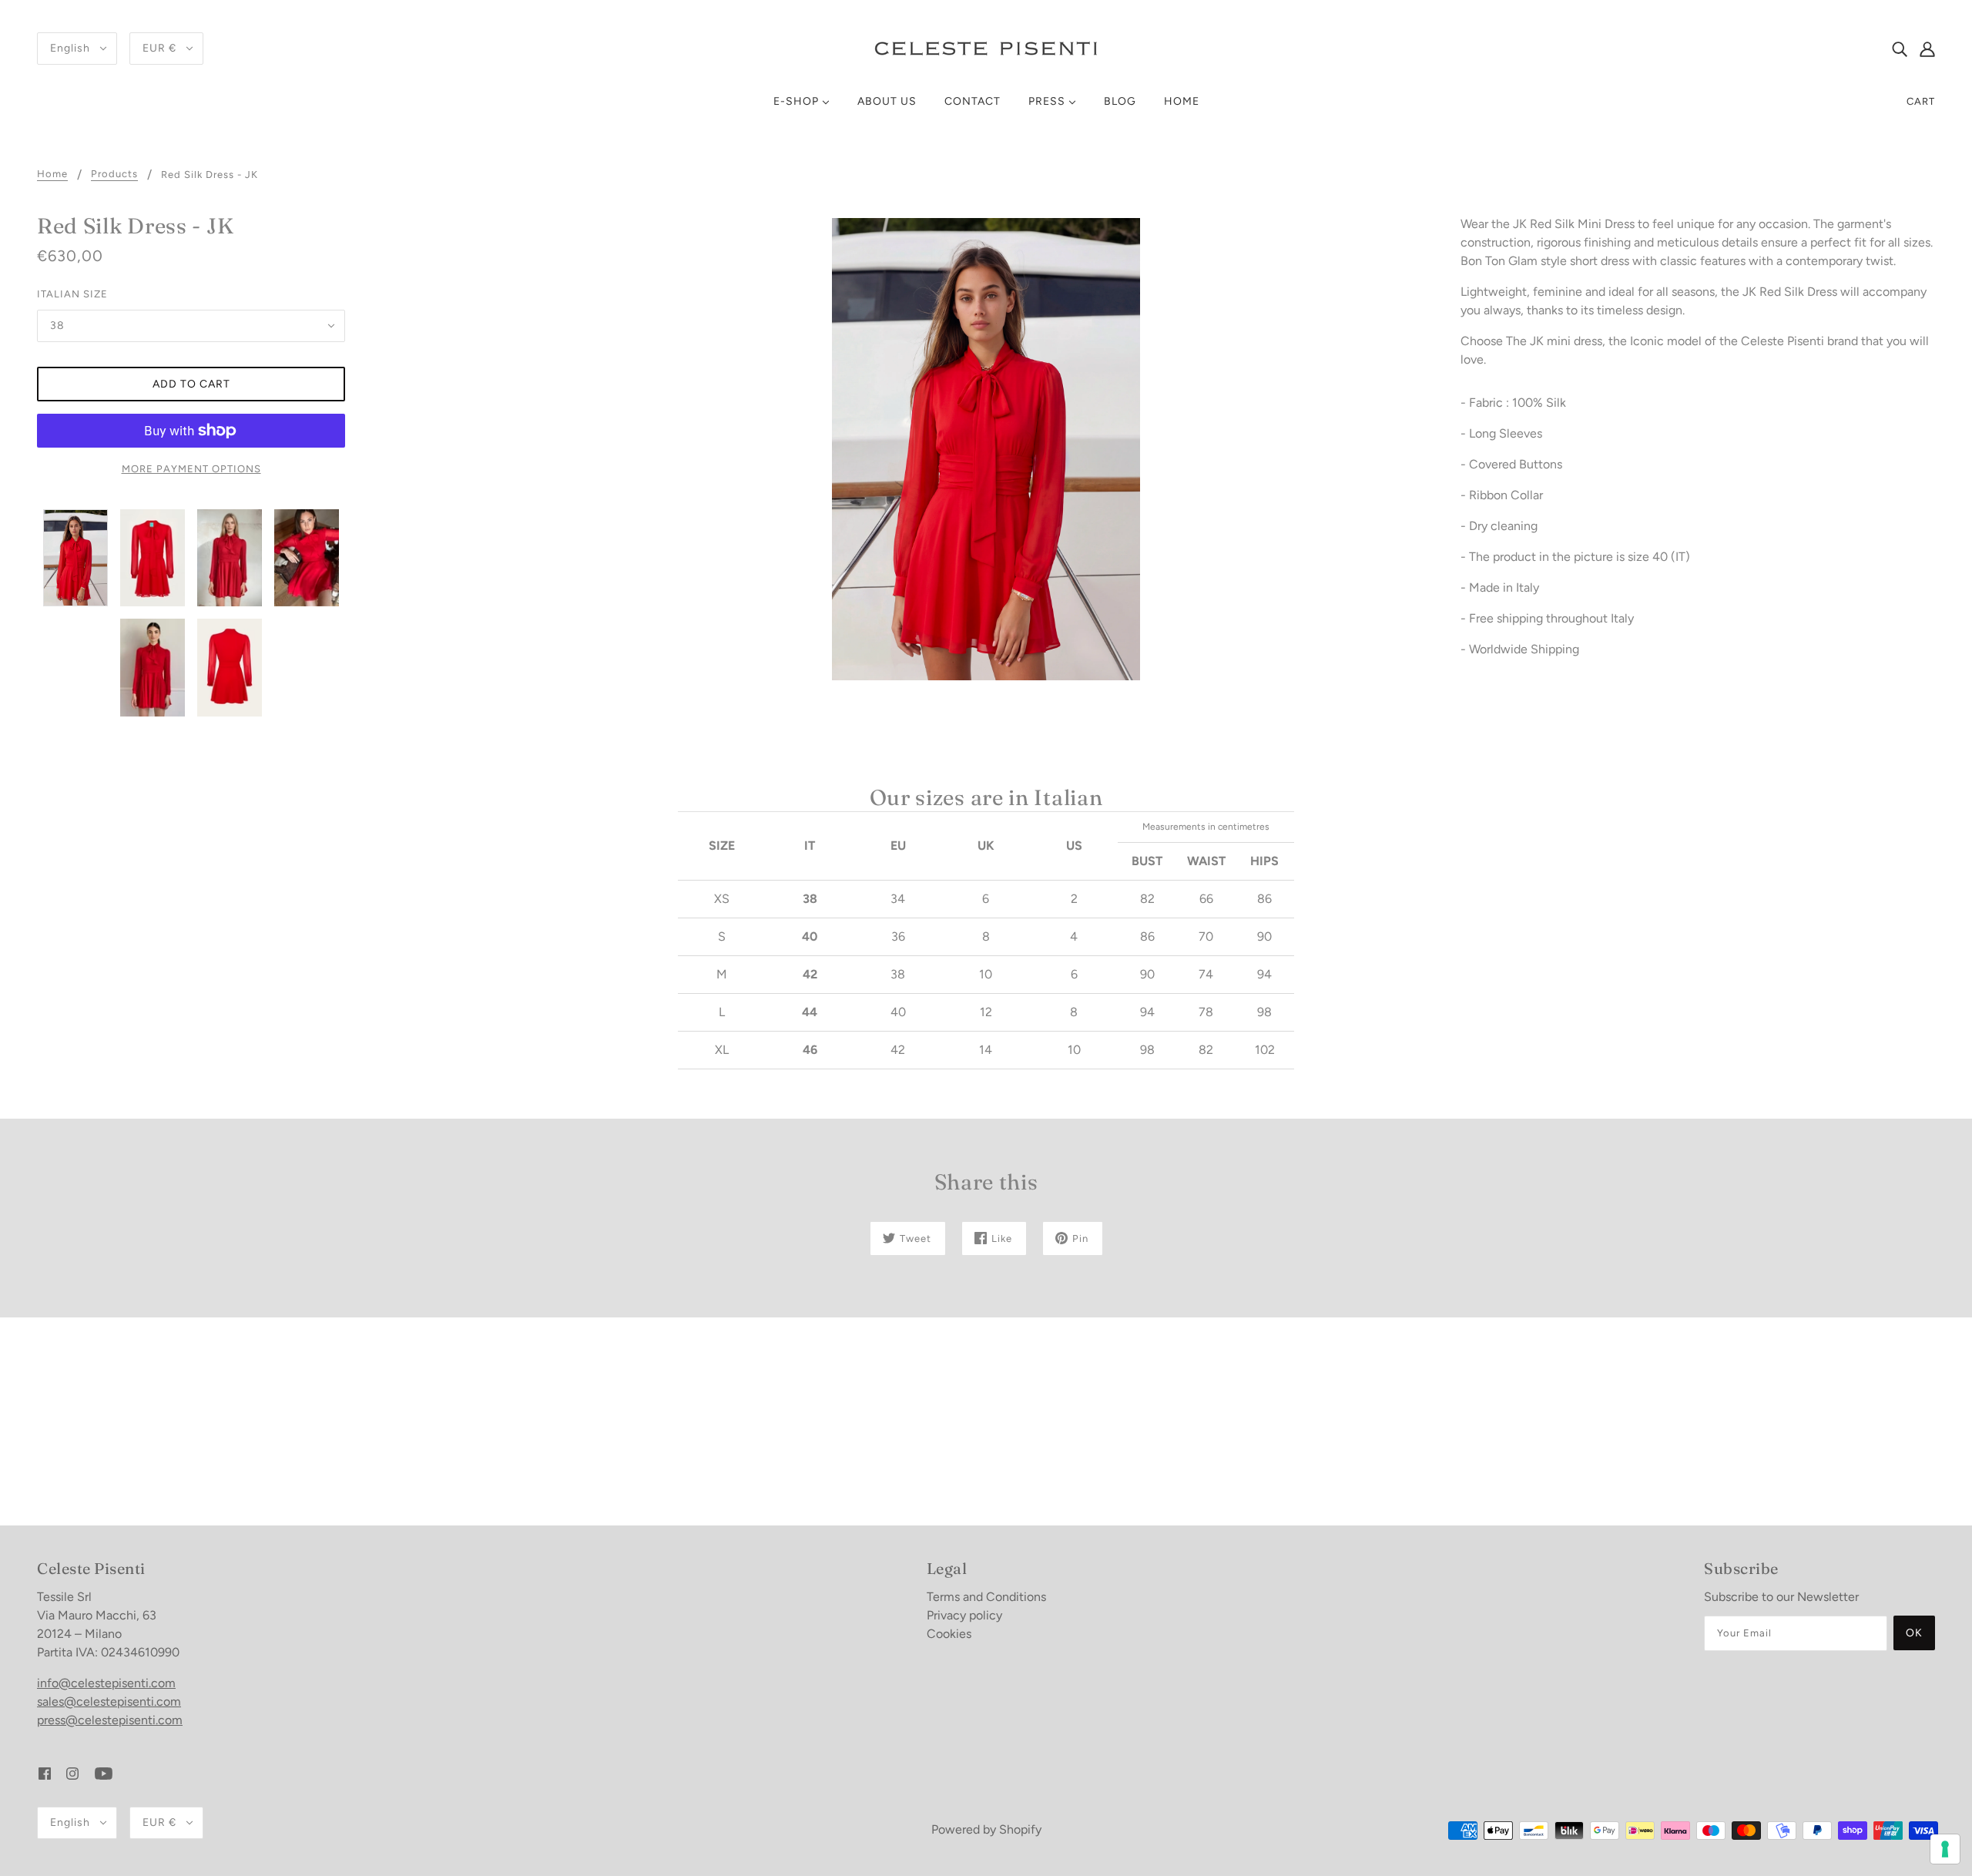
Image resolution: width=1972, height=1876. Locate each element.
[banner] (986, 47)
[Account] (1927, 49)
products (114, 174)
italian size (72, 294)
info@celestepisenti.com (106, 1683)
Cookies (949, 1634)
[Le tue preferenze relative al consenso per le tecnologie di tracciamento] (1945, 1849)
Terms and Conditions (986, 1597)
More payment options (191, 469)
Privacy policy (964, 1615)
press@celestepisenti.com (110, 1720)
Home (52, 174)
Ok (1914, 1633)
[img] (1900, 49)
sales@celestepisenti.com (109, 1701)
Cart (1921, 101)
